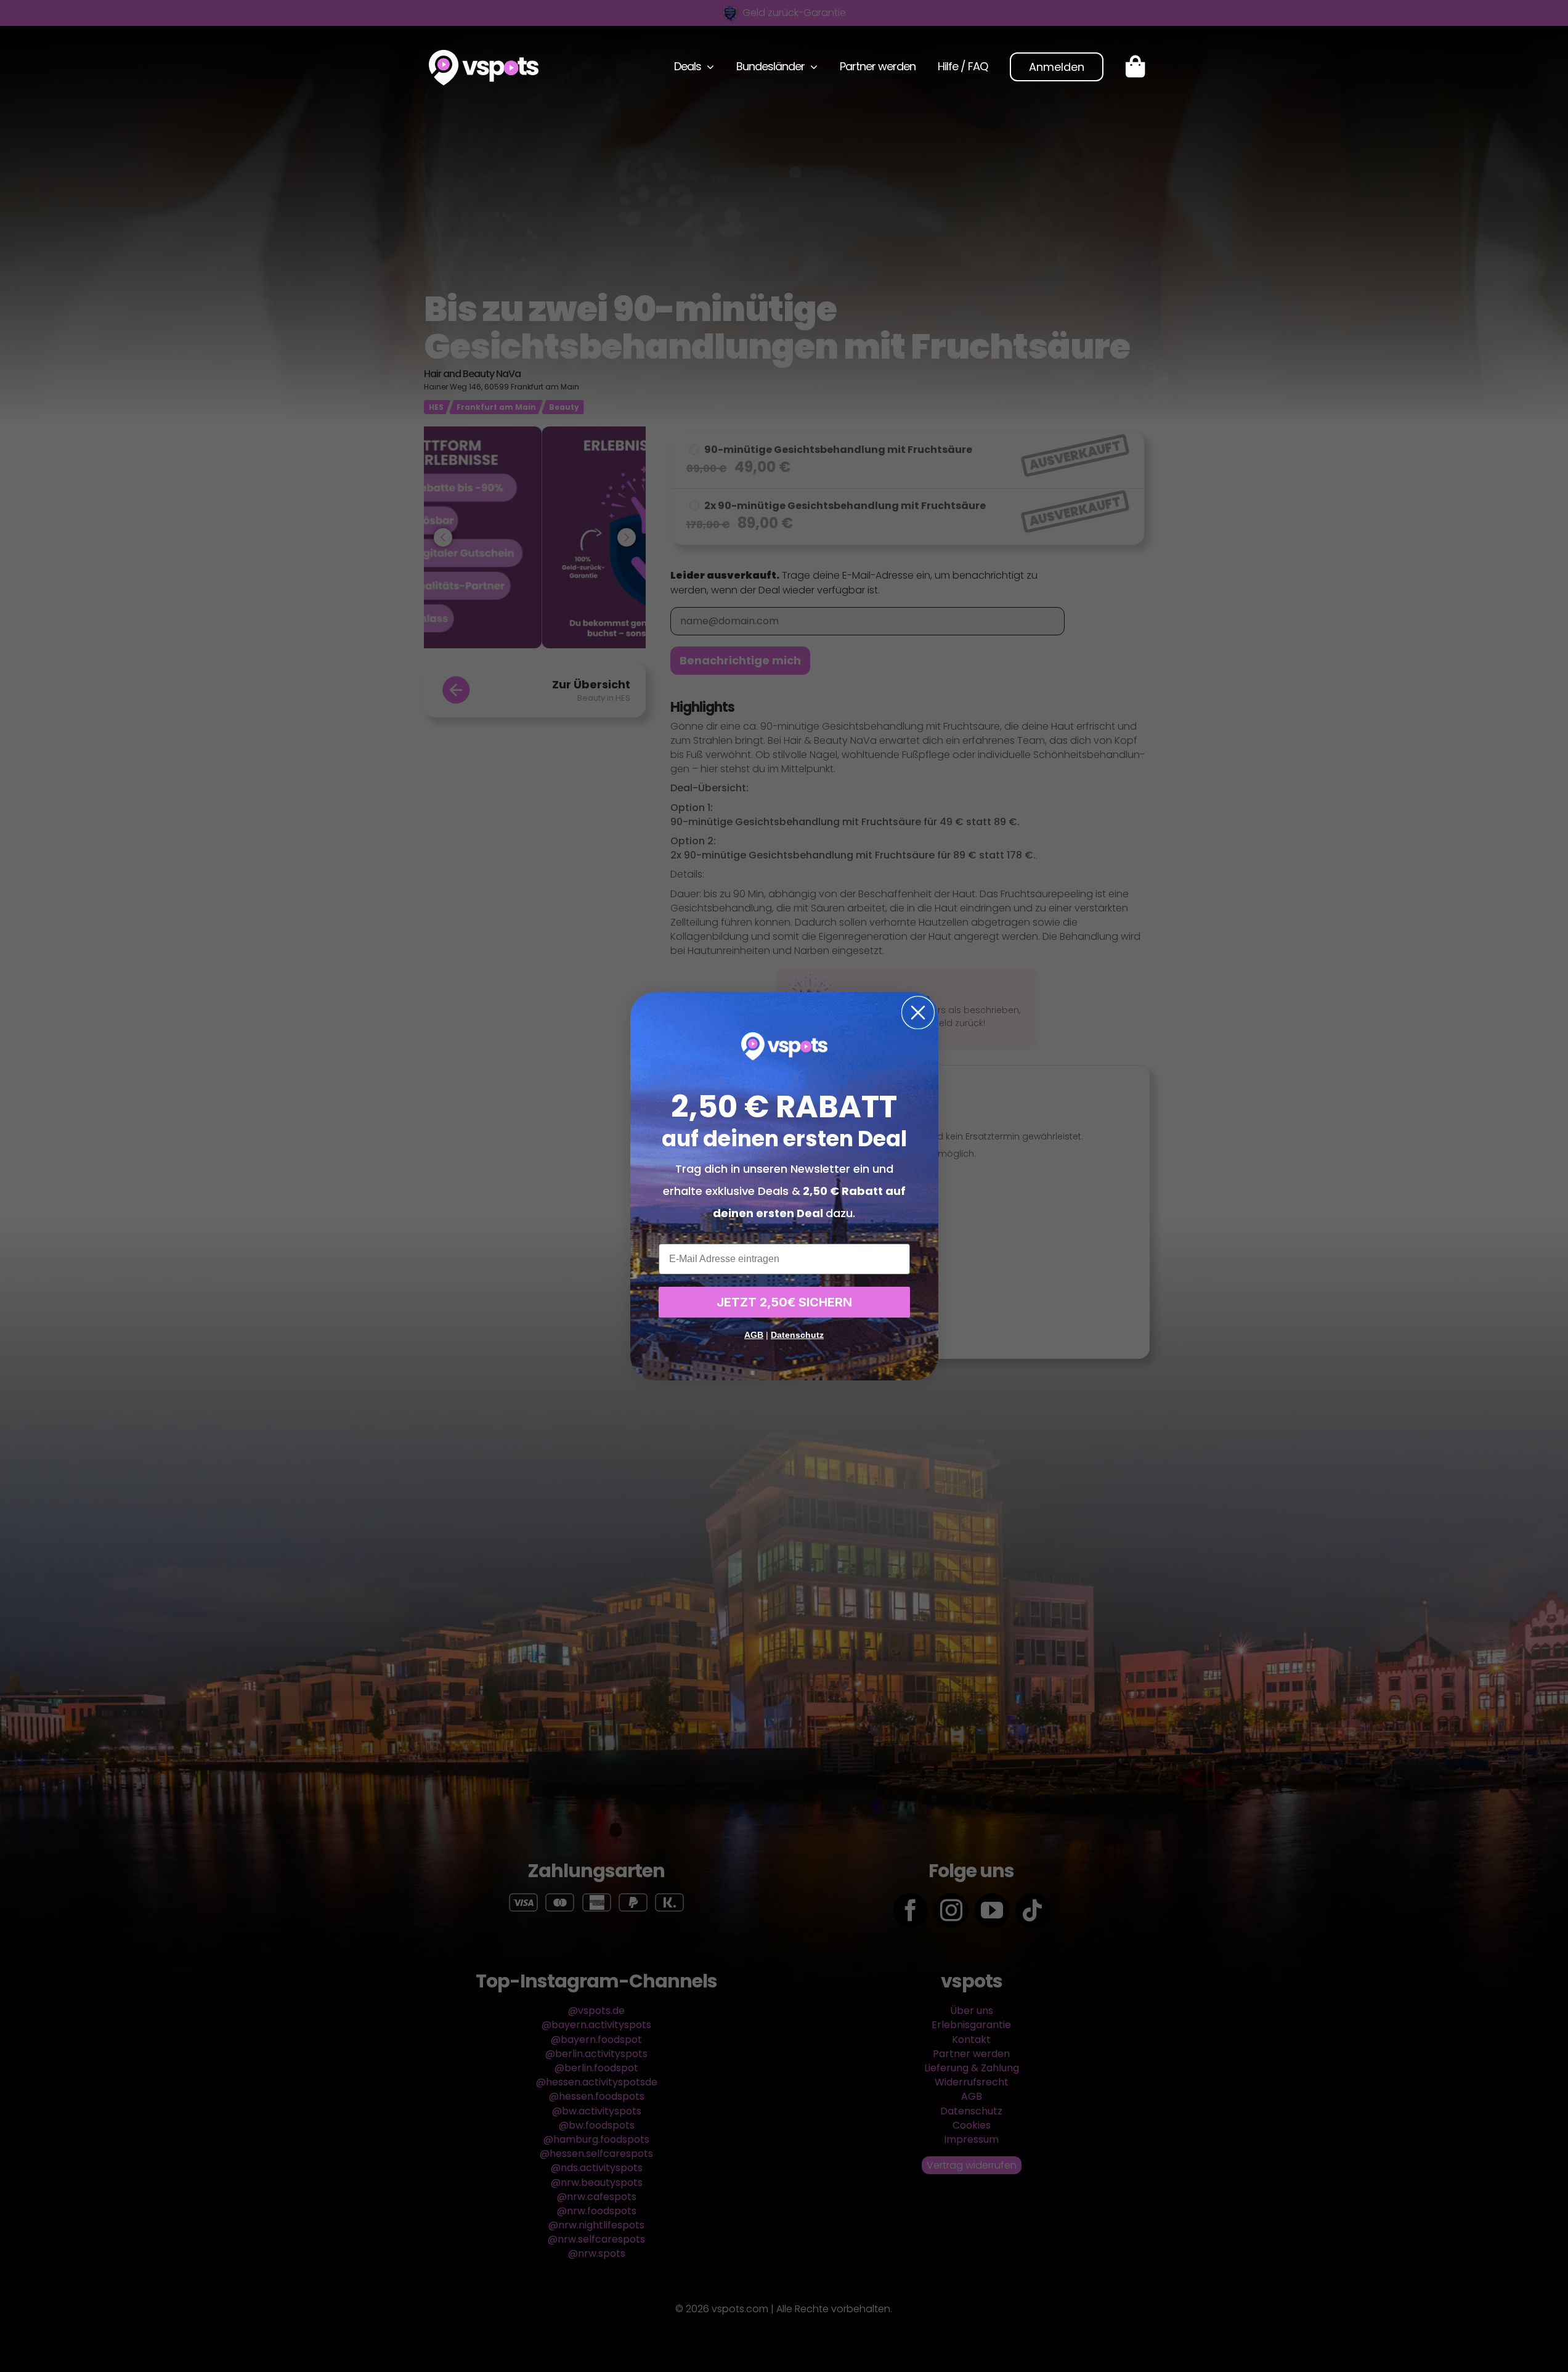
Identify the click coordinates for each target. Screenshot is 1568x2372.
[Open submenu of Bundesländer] (811, 67)
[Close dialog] (918, 1013)
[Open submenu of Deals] (708, 67)
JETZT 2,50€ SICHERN (784, 1302)
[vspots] (484, 55)
